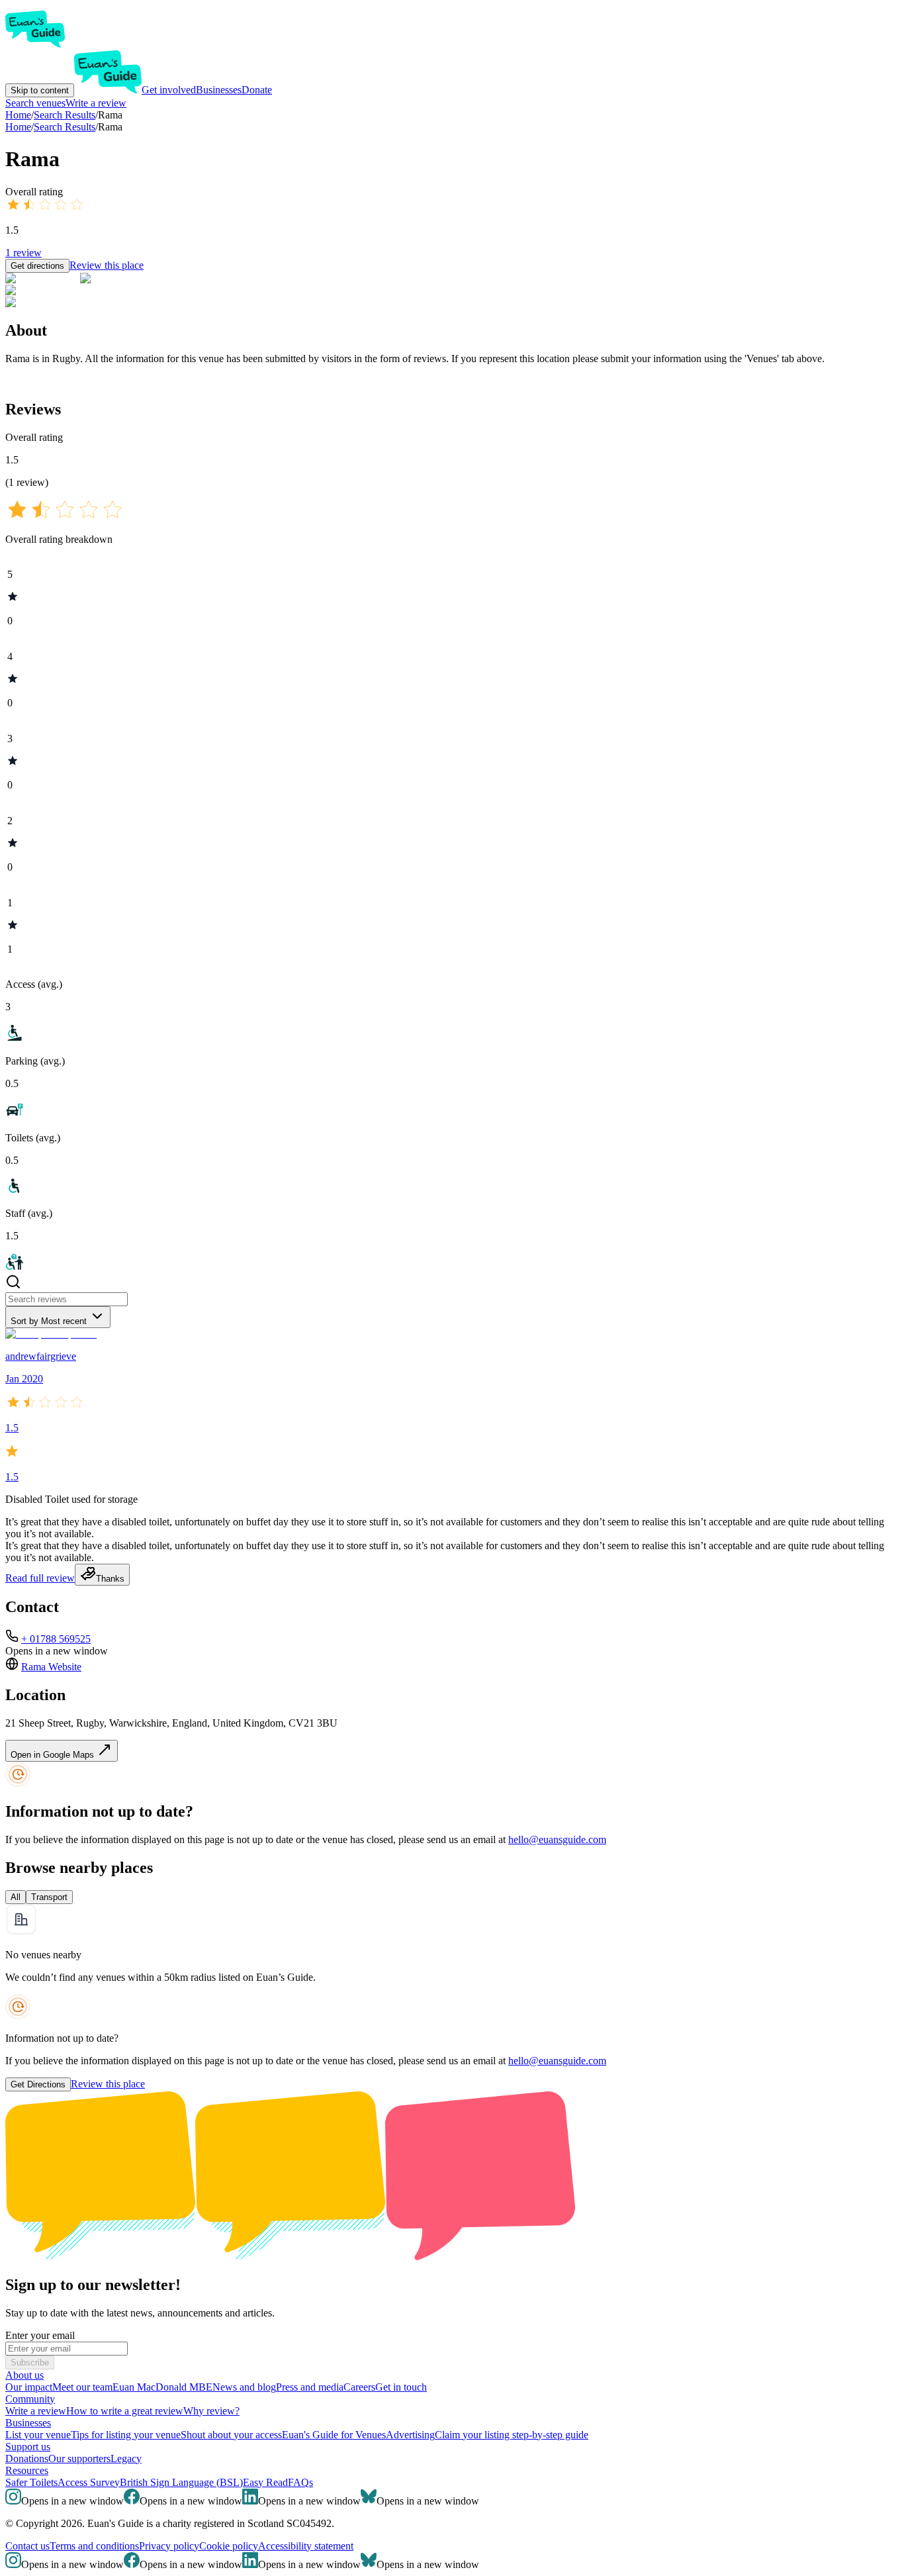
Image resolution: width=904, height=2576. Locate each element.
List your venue (38, 2435)
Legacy (126, 2458)
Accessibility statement (306, 2546)
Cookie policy (229, 2546)
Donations (27, 2458)
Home (18, 127)
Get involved (169, 90)
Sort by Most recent (49, 1321)
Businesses (219, 90)
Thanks (110, 1579)
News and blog (244, 2387)
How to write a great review (125, 2411)
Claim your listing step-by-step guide (512, 2435)
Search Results (65, 127)
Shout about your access (231, 2435)
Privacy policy (169, 2546)
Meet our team (82, 2387)
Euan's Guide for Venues (334, 2435)
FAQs (300, 2482)
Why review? (211, 2411)
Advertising (410, 2435)
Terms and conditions (94, 2546)
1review (23, 253)
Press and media (310, 2387)
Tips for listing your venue (126, 2435)
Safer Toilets (31, 2482)
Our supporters (79, 2458)
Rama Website (51, 1667)
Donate (257, 90)
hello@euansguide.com (557, 1839)
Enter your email (40, 2335)
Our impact (29, 2387)
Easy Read (265, 2482)
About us (24, 2375)
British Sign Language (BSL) (181, 2482)
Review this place (107, 265)
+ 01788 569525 (56, 1639)
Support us (28, 2447)
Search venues (35, 103)
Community (30, 2399)
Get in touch (401, 2387)
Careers (359, 2387)
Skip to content (40, 90)
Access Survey (89, 2482)
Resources (27, 2470)
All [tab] (16, 1897)
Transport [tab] (49, 1897)
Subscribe (30, 2362)
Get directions (37, 266)
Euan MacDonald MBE (162, 2387)
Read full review (40, 1578)
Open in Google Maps (54, 1755)
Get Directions (38, 2084)
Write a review (96, 103)
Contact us (27, 2546)
